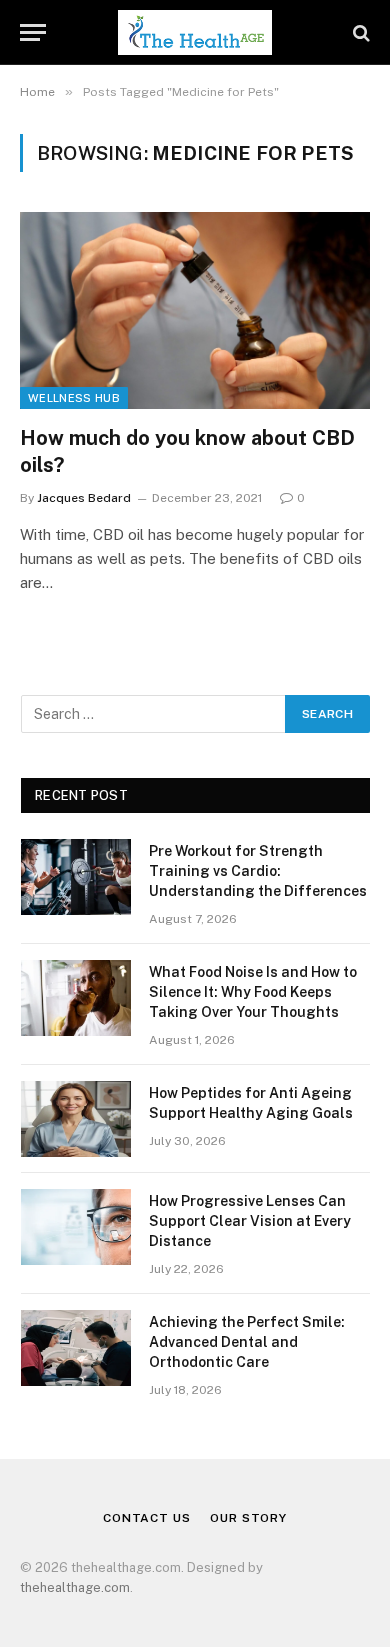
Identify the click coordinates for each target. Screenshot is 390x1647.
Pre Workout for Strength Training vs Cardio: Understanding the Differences (258, 871)
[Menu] (33, 32)
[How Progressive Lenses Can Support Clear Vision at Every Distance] (76, 1227)
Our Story (248, 1518)
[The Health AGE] (194, 32)
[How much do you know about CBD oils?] (195, 310)
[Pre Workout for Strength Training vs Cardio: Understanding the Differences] (76, 877)
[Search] (359, 32)
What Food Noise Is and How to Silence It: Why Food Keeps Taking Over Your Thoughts (253, 992)
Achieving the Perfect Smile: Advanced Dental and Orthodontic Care (247, 1342)
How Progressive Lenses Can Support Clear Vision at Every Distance (250, 1221)
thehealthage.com (75, 1587)
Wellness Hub (74, 398)
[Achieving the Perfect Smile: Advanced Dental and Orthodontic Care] (76, 1348)
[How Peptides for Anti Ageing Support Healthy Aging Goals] (76, 1119)
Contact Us (146, 1518)
